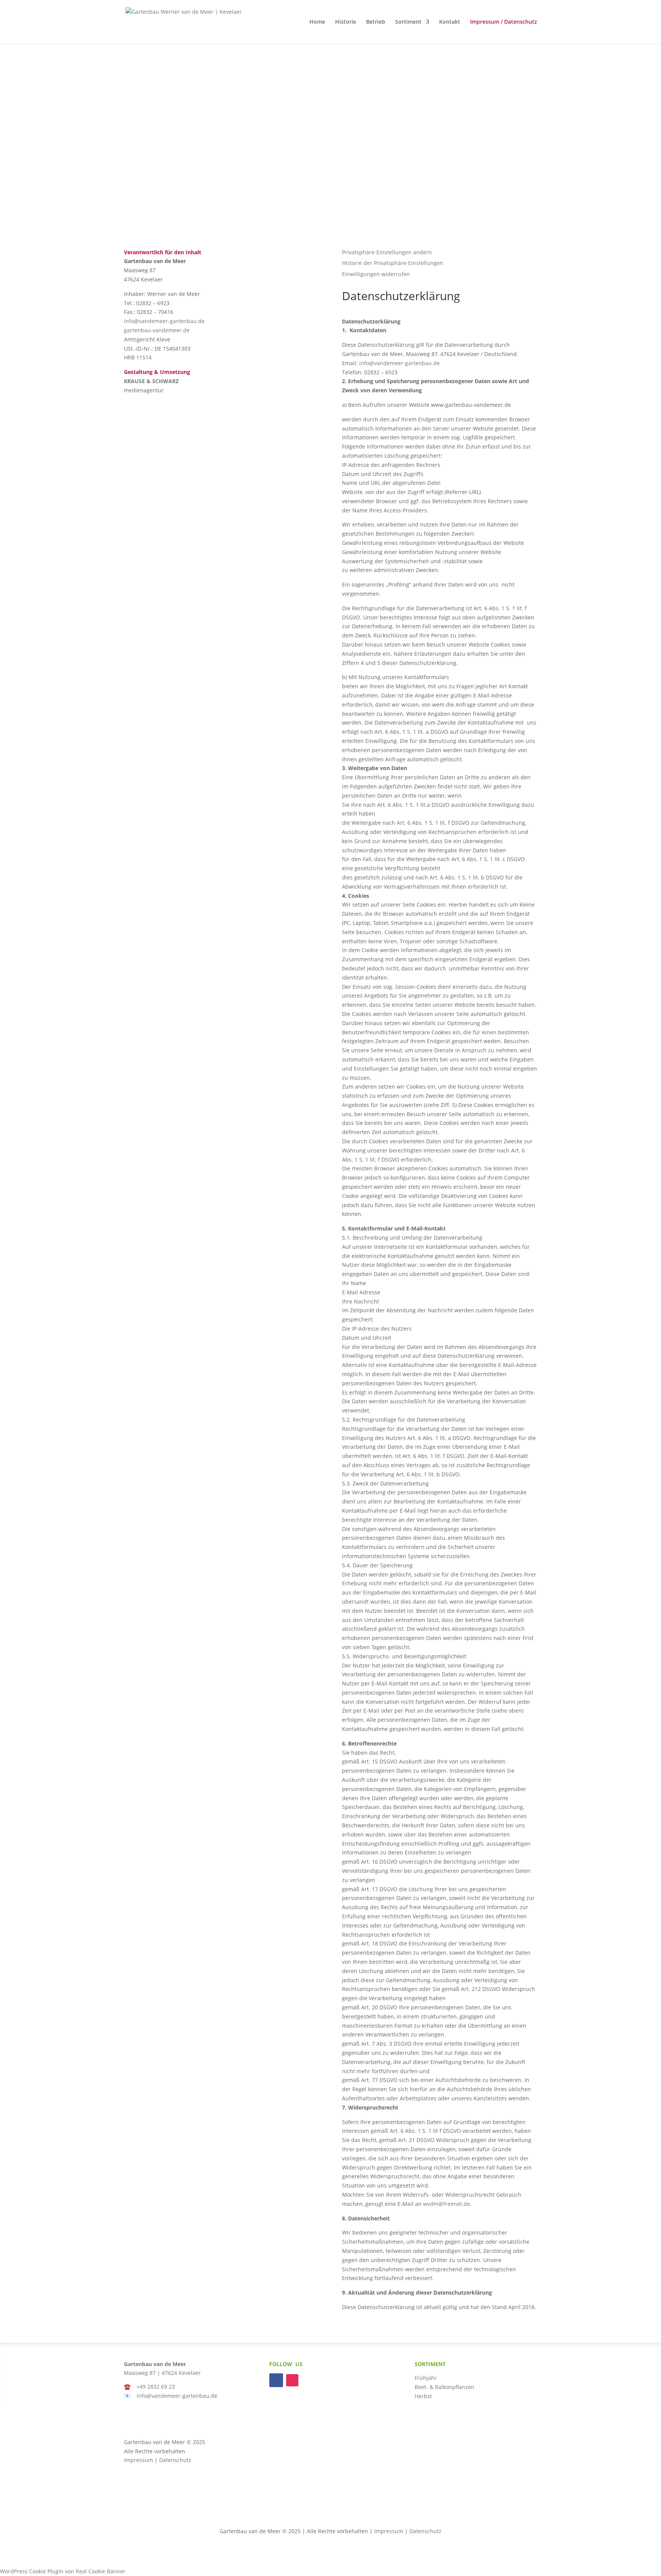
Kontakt (450, 22)
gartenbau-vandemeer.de (157, 330)
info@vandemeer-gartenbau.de (164, 321)
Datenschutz (175, 2460)
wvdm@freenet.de (447, 2204)
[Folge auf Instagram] (292, 2380)
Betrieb (376, 22)
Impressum (138, 2460)
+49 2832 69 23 (156, 2387)
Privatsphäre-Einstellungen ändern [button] (387, 252)
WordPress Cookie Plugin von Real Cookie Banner (63, 2571)
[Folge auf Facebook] (276, 2380)
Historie (346, 22)
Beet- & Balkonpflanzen (444, 2387)
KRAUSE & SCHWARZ (151, 381)
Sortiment (408, 22)
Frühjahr (426, 2378)
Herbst (423, 2396)
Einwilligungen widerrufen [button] (376, 274)
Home (317, 22)
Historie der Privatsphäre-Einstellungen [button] (393, 263)
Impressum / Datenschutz (504, 22)
